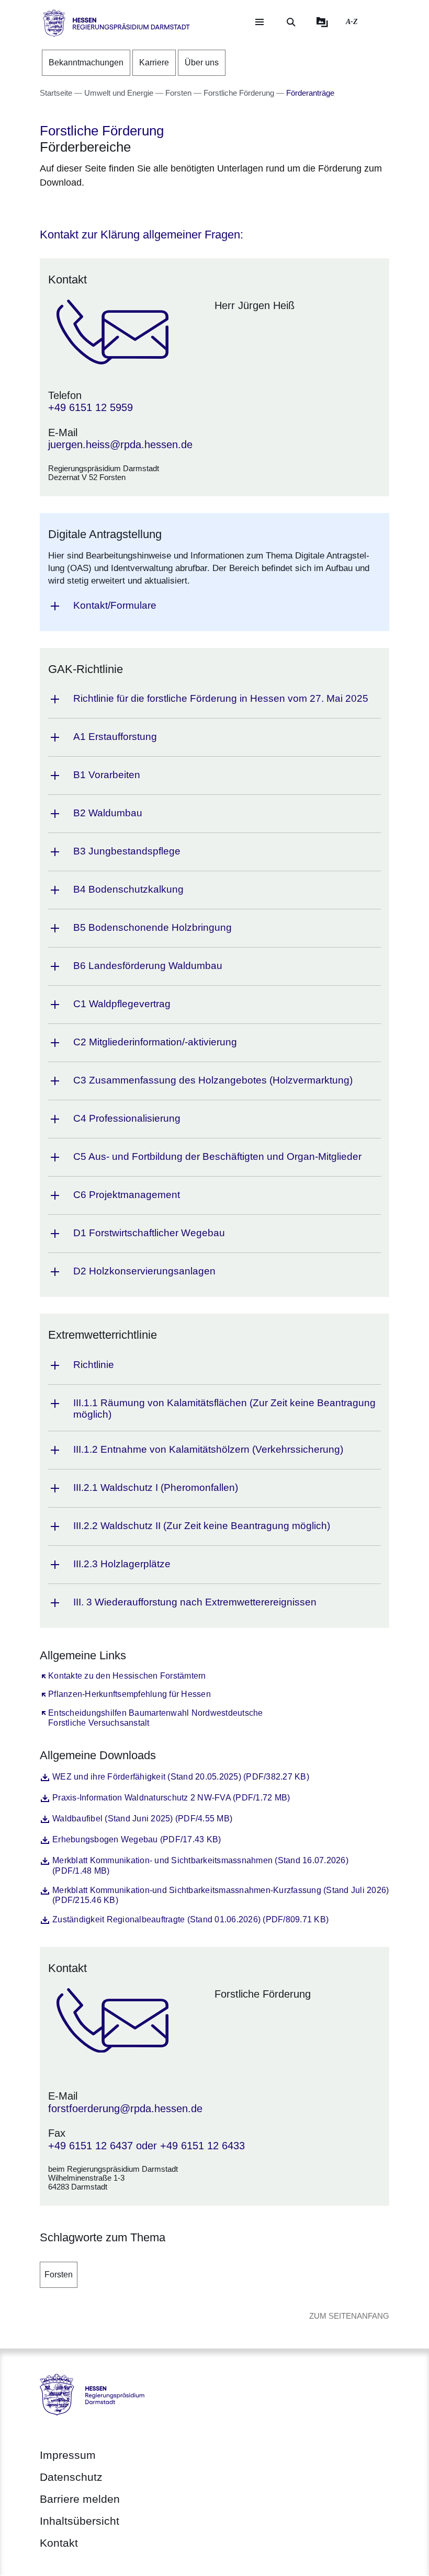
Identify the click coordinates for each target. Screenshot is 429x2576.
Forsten (59, 2275)
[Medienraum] (322, 22)
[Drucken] (129, 209)
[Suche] (291, 22)
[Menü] (259, 22)
